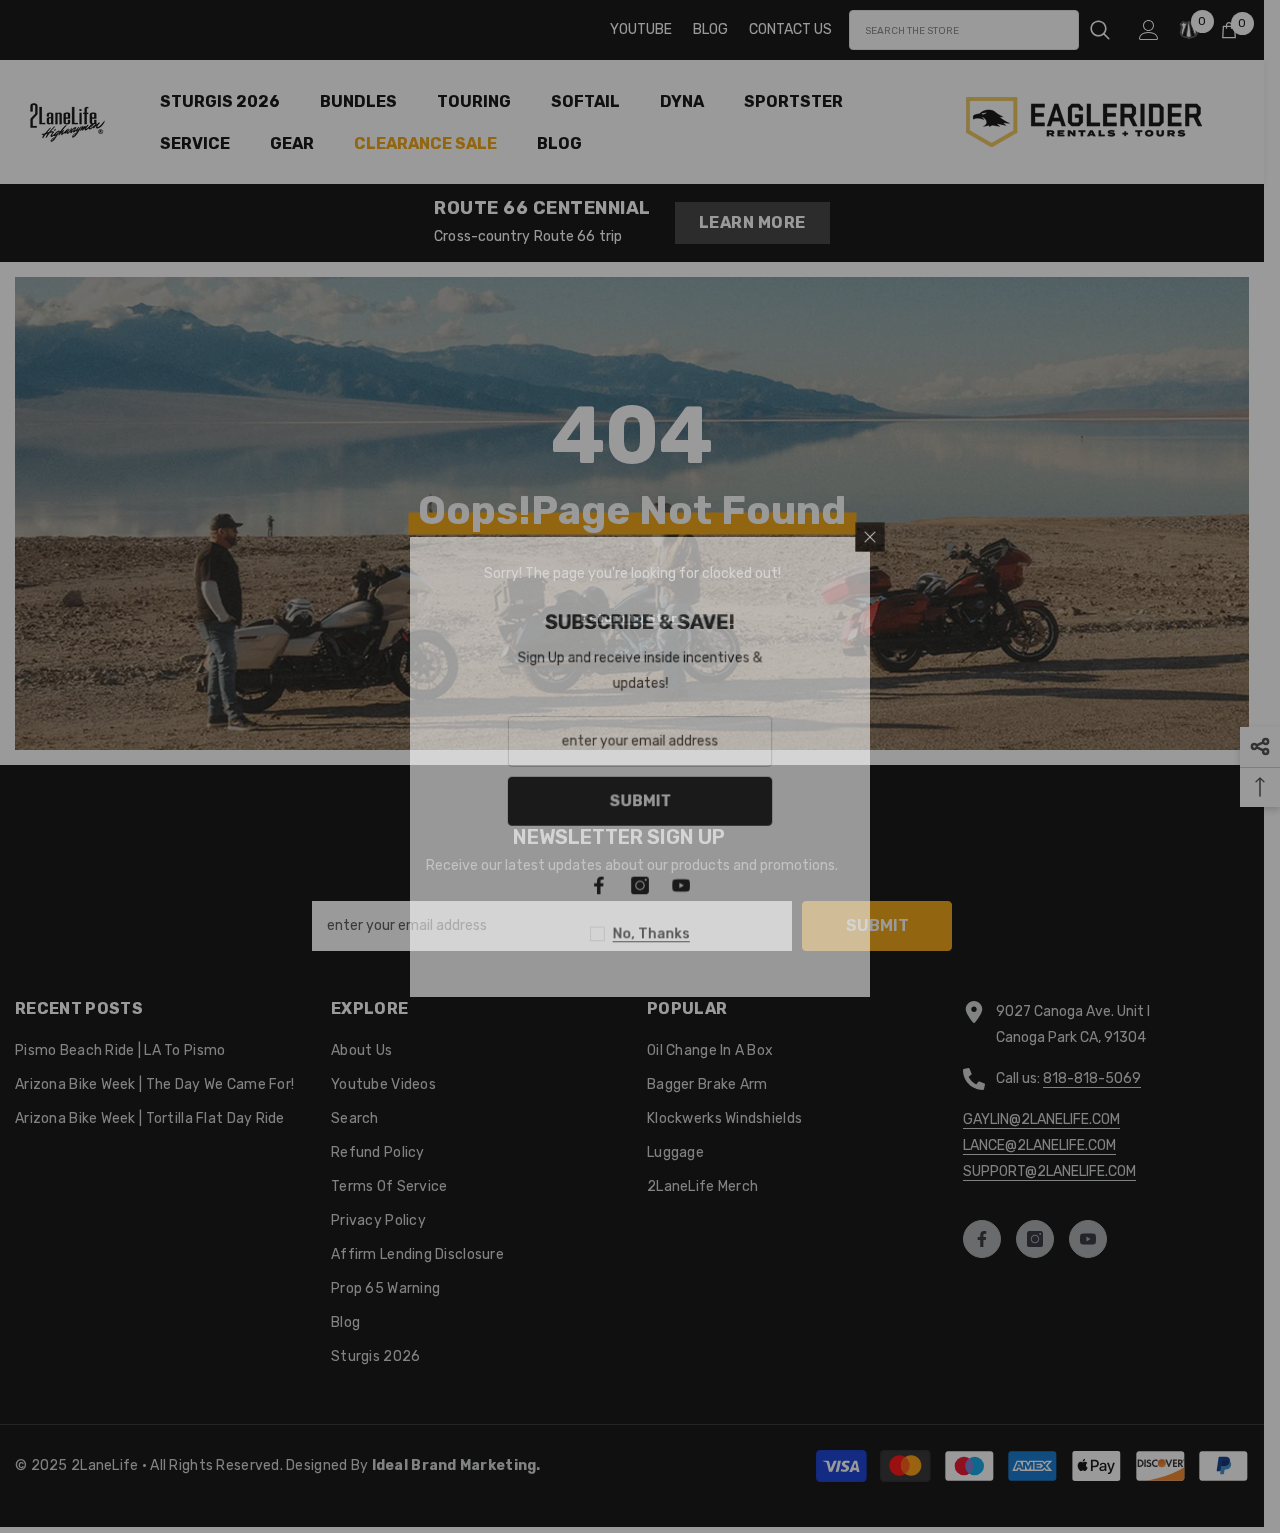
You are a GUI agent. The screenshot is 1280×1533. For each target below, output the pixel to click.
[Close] (1110, 532)
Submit (875, 801)
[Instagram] (875, 888)
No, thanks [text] (886, 937)
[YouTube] (917, 888)
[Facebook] (833, 888)
